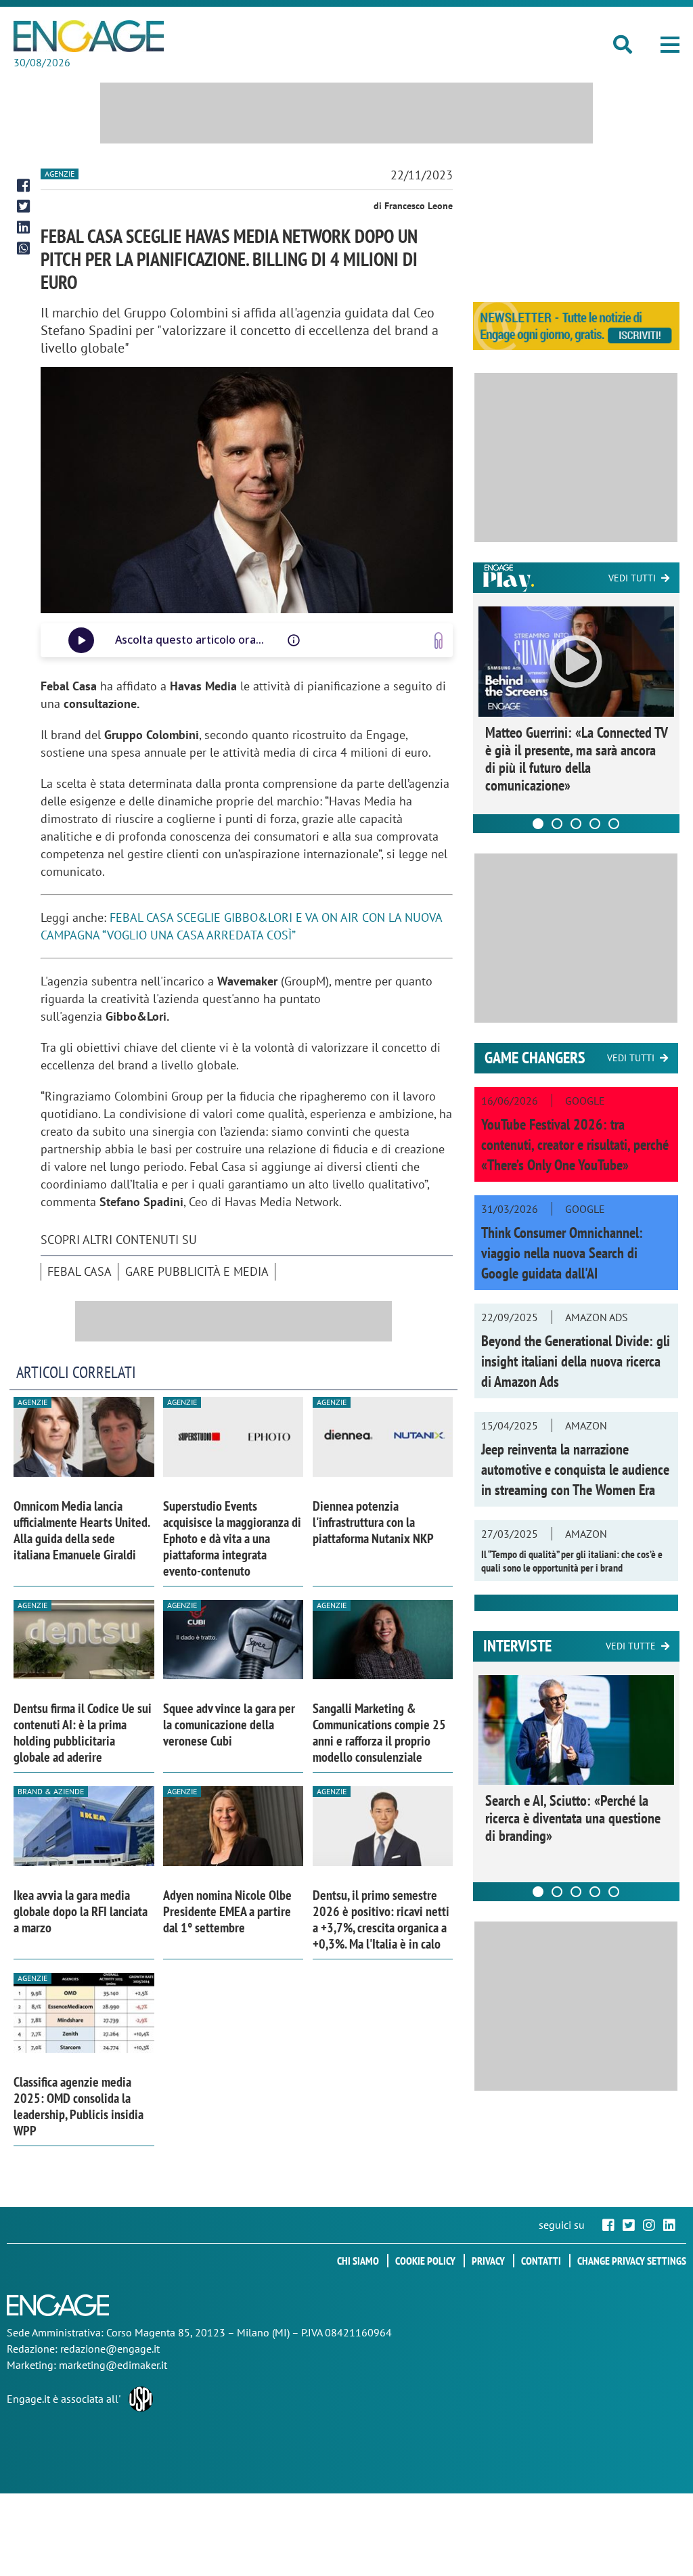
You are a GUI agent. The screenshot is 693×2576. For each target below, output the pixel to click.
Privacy (488, 2261)
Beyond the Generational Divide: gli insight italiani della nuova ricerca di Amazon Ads (576, 1361)
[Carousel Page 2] (557, 824)
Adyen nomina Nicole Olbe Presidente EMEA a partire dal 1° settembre (227, 1911)
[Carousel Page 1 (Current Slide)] (538, 824)
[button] (670, 45)
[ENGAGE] (89, 36)
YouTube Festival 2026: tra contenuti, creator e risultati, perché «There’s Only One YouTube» (575, 1145)
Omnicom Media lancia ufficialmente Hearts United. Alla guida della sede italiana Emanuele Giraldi (82, 1530)
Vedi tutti (632, 578)
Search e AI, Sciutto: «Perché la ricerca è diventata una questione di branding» (573, 1818)
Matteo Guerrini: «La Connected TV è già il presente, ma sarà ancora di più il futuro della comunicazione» (576, 759)
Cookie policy (425, 2261)
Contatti (541, 2261)
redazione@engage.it (110, 2349)
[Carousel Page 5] (614, 824)
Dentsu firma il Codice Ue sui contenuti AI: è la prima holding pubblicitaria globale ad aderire (83, 1733)
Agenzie (60, 174)
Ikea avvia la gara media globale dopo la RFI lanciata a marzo (81, 1911)
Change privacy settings (632, 2261)
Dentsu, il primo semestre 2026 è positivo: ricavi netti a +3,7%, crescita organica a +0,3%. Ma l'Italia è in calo (381, 1919)
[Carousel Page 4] (595, 824)
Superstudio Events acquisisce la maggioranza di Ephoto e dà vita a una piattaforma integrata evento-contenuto (232, 1538)
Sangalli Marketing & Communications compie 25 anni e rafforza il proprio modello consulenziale (379, 1733)
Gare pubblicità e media (197, 1271)
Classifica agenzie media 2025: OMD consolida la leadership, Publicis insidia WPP (79, 2106)
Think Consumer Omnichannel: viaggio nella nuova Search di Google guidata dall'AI (562, 1253)
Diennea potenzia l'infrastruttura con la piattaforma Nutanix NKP (373, 1522)
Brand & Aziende (51, 1791)
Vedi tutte (631, 1646)
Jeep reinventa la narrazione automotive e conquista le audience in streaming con (575, 1469)
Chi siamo (358, 2261)
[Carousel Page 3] (576, 824)
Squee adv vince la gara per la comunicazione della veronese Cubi (229, 1725)
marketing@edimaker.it (113, 2365)
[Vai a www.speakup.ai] (439, 641)
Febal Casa (80, 1271)
